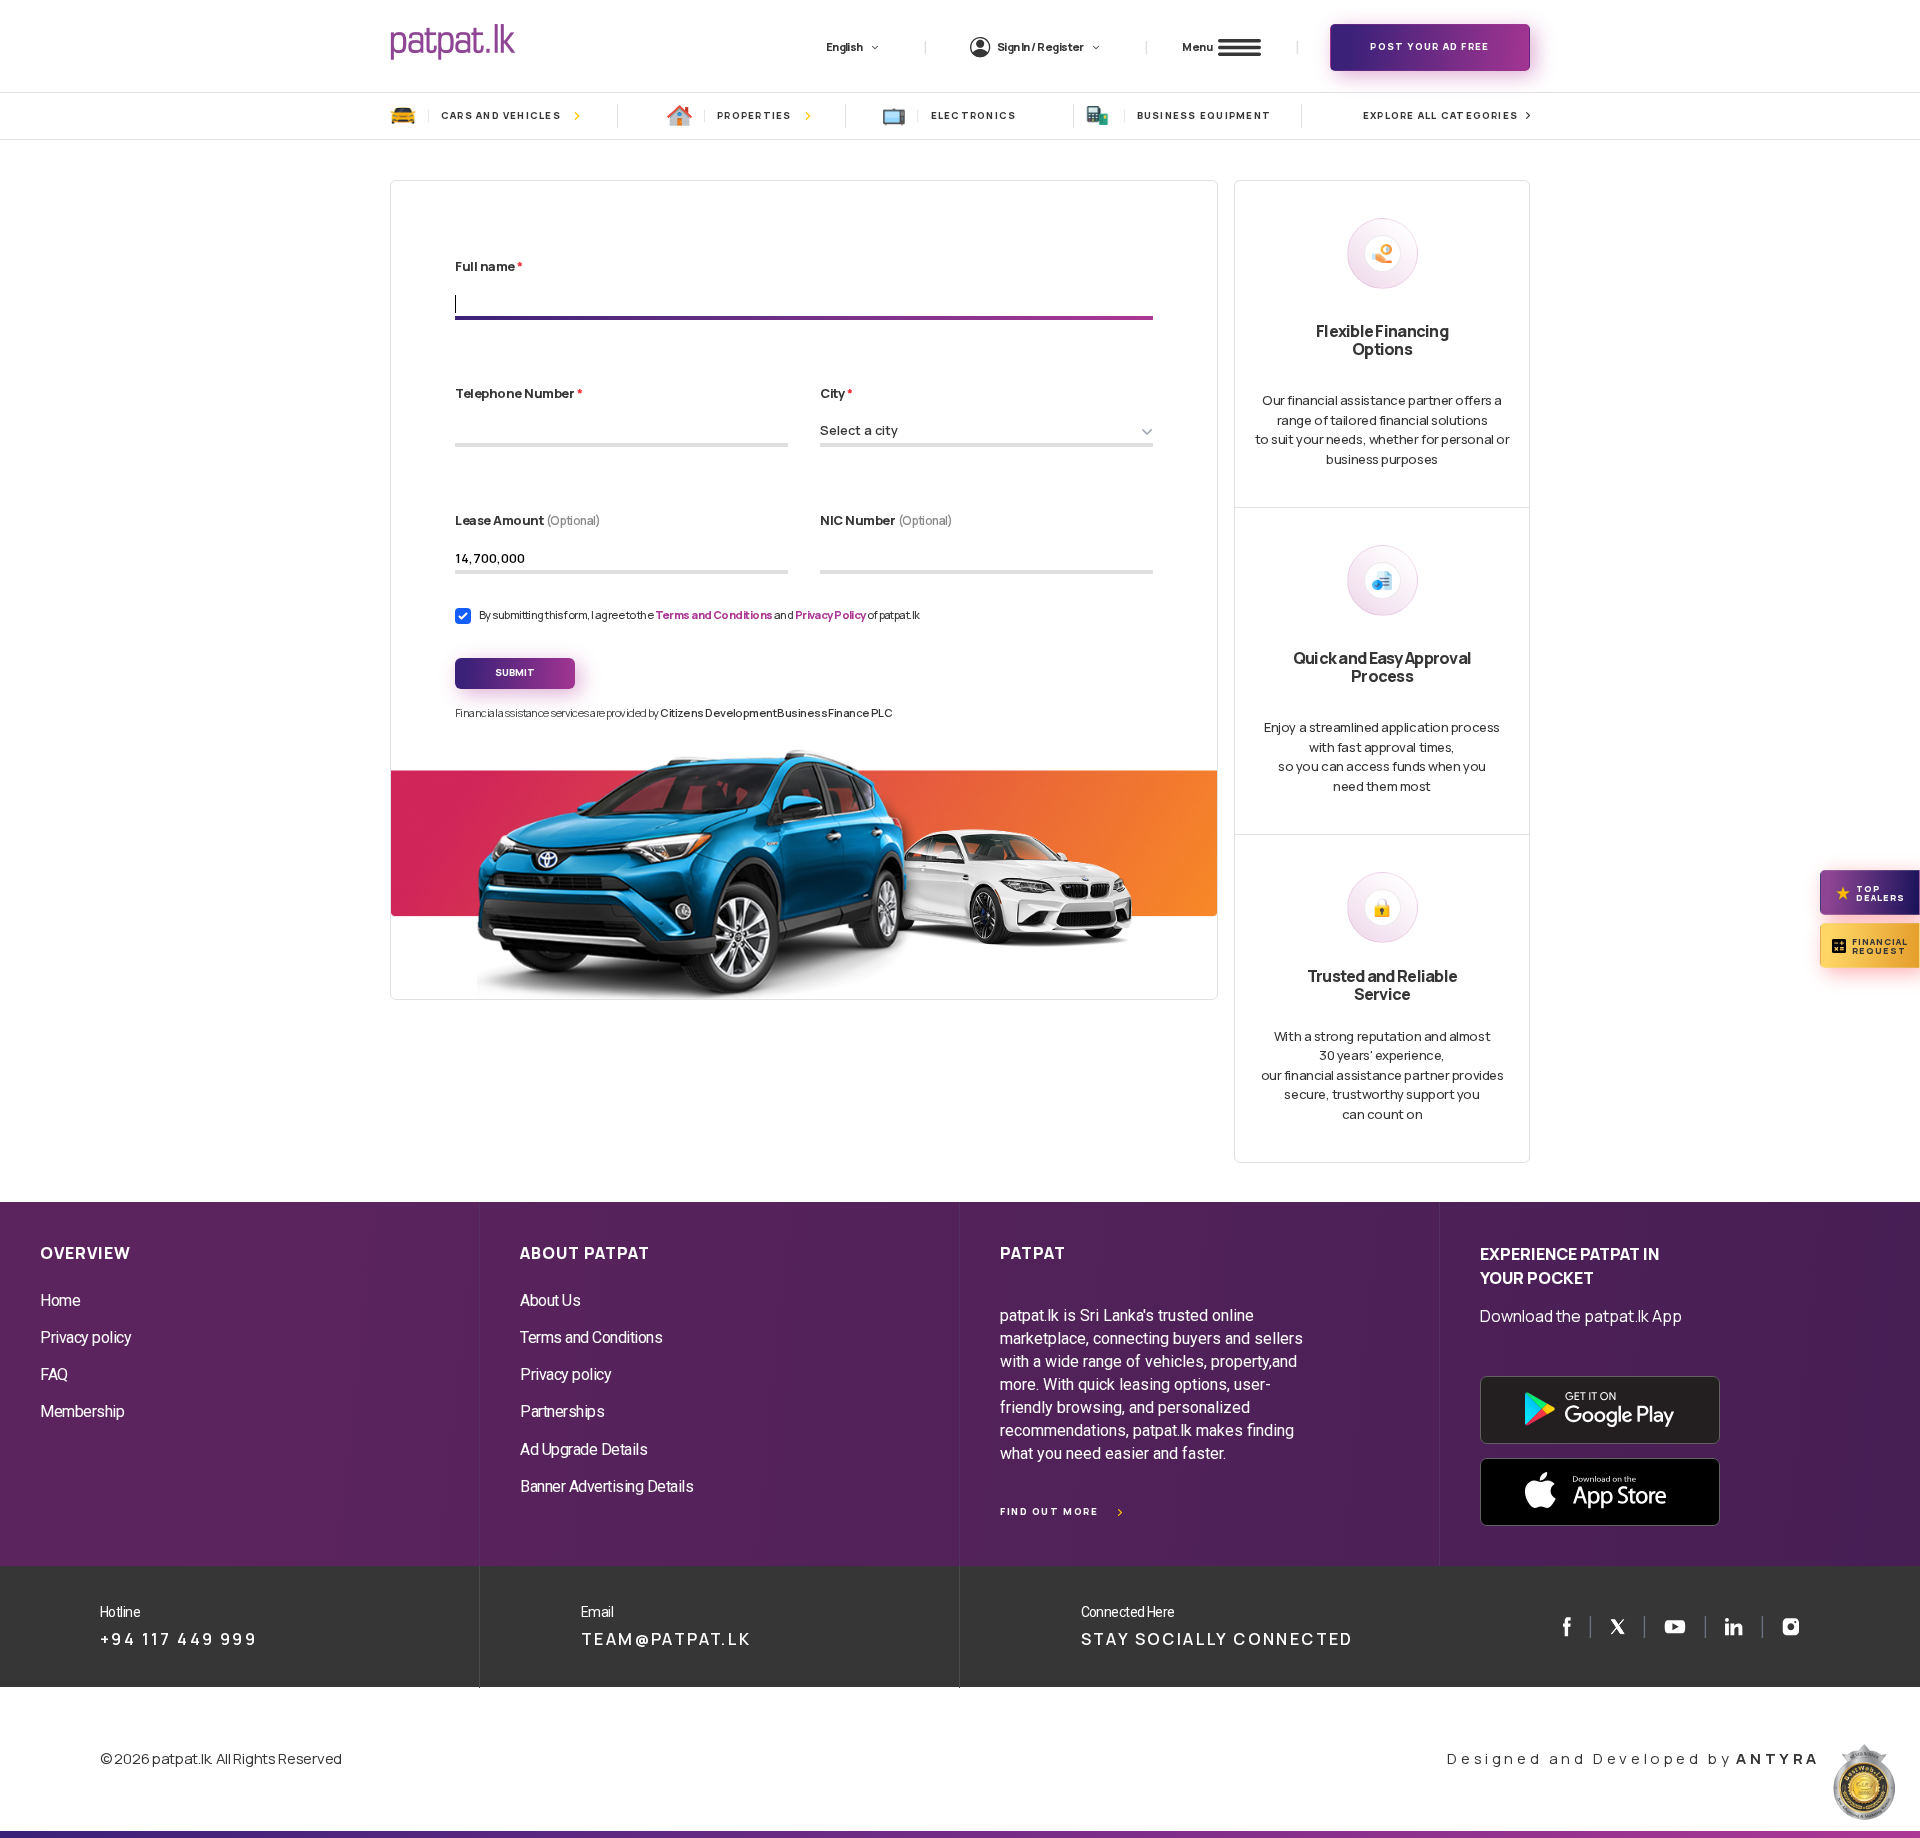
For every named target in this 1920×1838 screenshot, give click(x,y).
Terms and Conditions (714, 614)
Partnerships (562, 1411)
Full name (489, 266)
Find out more (1049, 1511)
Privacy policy (85, 1337)
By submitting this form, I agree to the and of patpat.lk (699, 614)
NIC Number (886, 520)
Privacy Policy (831, 614)
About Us (550, 1300)
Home (60, 1300)
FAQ (54, 1374)
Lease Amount (528, 520)
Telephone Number (518, 393)
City (836, 393)
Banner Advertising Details (607, 1486)
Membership (82, 1411)
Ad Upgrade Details (583, 1449)
